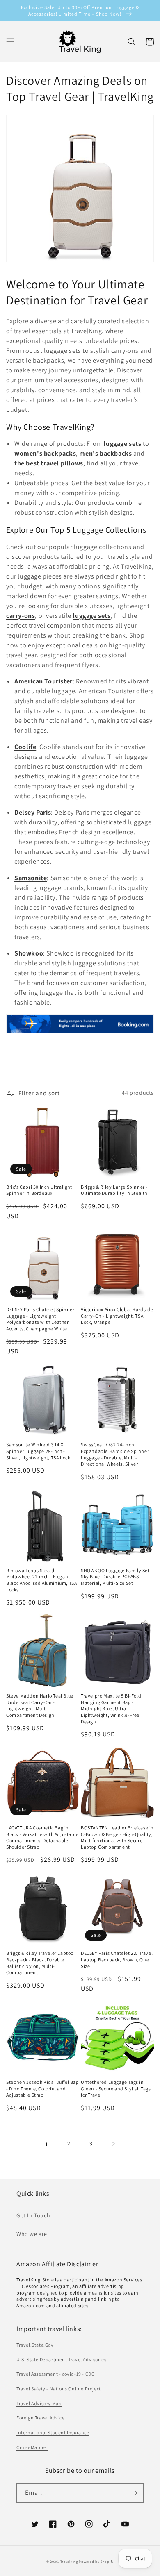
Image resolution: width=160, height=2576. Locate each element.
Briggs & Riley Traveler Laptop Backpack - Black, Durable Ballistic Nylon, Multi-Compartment (40, 1963)
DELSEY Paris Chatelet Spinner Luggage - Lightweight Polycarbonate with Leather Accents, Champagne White (40, 1319)
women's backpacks (45, 453)
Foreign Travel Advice (41, 2418)
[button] (132, 42)
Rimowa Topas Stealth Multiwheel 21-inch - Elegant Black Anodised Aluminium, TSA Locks (41, 1580)
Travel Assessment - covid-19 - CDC (55, 2374)
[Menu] (10, 42)
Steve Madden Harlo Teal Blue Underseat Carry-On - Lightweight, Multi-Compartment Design (40, 1705)
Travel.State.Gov (35, 2345)
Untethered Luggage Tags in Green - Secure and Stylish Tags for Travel (116, 2088)
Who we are (32, 2234)
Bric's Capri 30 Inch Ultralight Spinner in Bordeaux (39, 1190)
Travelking (69, 2561)
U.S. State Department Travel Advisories (61, 2359)
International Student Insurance (53, 2432)
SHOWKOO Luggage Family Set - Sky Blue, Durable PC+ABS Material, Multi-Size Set (117, 1577)
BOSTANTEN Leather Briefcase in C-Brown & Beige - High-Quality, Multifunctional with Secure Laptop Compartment (117, 1837)
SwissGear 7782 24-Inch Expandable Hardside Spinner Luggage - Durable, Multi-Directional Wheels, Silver (115, 1454)
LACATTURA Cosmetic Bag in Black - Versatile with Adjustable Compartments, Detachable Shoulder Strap (42, 1837)
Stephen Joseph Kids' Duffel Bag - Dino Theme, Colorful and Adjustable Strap (42, 2088)
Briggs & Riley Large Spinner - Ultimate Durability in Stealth (114, 1190)
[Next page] (113, 2144)
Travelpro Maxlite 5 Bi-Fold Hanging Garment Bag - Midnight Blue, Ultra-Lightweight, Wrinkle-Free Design (111, 1708)
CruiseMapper (32, 2447)
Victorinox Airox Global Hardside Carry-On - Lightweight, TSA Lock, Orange (117, 1316)
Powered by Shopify (96, 2561)
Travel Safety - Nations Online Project (59, 2389)
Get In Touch (33, 2215)
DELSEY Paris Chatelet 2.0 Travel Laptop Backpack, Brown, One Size (117, 1959)
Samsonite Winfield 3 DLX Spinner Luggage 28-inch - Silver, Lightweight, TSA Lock (38, 1451)
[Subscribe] (134, 2493)
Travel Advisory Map (39, 2403)
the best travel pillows (49, 463)
